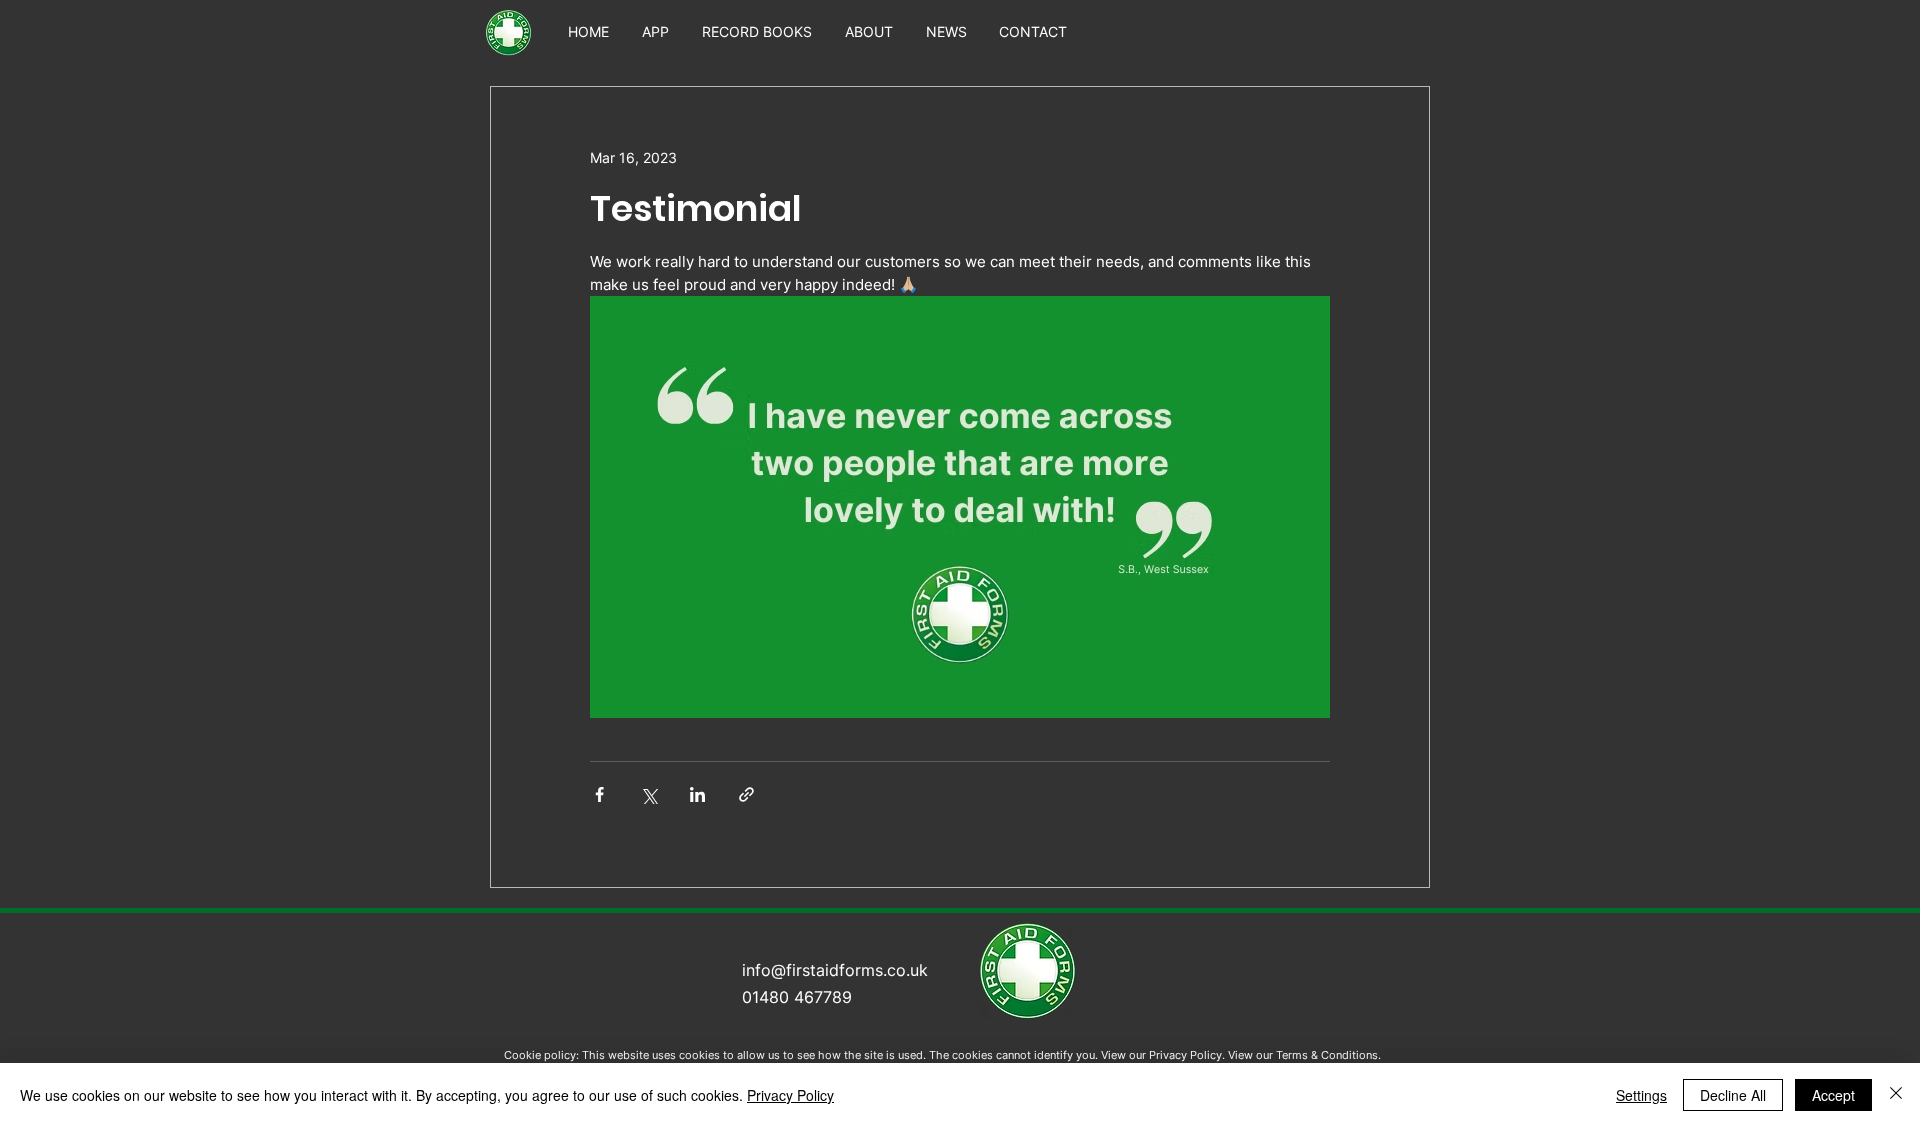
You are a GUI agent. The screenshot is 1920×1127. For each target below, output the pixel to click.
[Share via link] (746, 794)
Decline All (1733, 1095)
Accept (1833, 1095)
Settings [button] (1641, 1095)
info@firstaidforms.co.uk (835, 970)
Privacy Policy (790, 1095)
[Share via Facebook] (599, 794)
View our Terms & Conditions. (1304, 1055)
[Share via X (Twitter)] (648, 794)
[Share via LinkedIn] (697, 794)
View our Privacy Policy (1161, 1055)
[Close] (1896, 1095)
